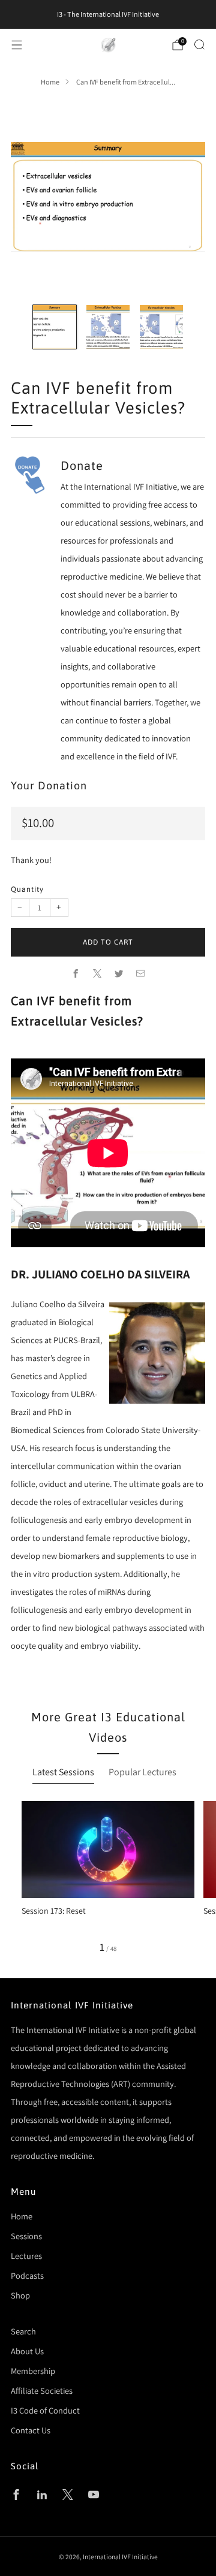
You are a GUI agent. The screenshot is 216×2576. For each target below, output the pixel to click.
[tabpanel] (108, 1877)
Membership (33, 2371)
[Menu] (17, 45)
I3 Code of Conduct (45, 2410)
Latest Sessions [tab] (63, 1772)
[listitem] (108, 14)
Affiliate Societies (42, 2391)
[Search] (199, 44)
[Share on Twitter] (119, 974)
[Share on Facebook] (76, 974)
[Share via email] (140, 974)
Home (50, 82)
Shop (20, 2295)
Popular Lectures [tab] (142, 1772)
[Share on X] (97, 974)
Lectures (26, 2256)
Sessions (26, 2236)
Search (23, 2331)
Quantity (27, 889)
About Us (27, 2351)
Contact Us (31, 2430)
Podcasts (27, 2275)
